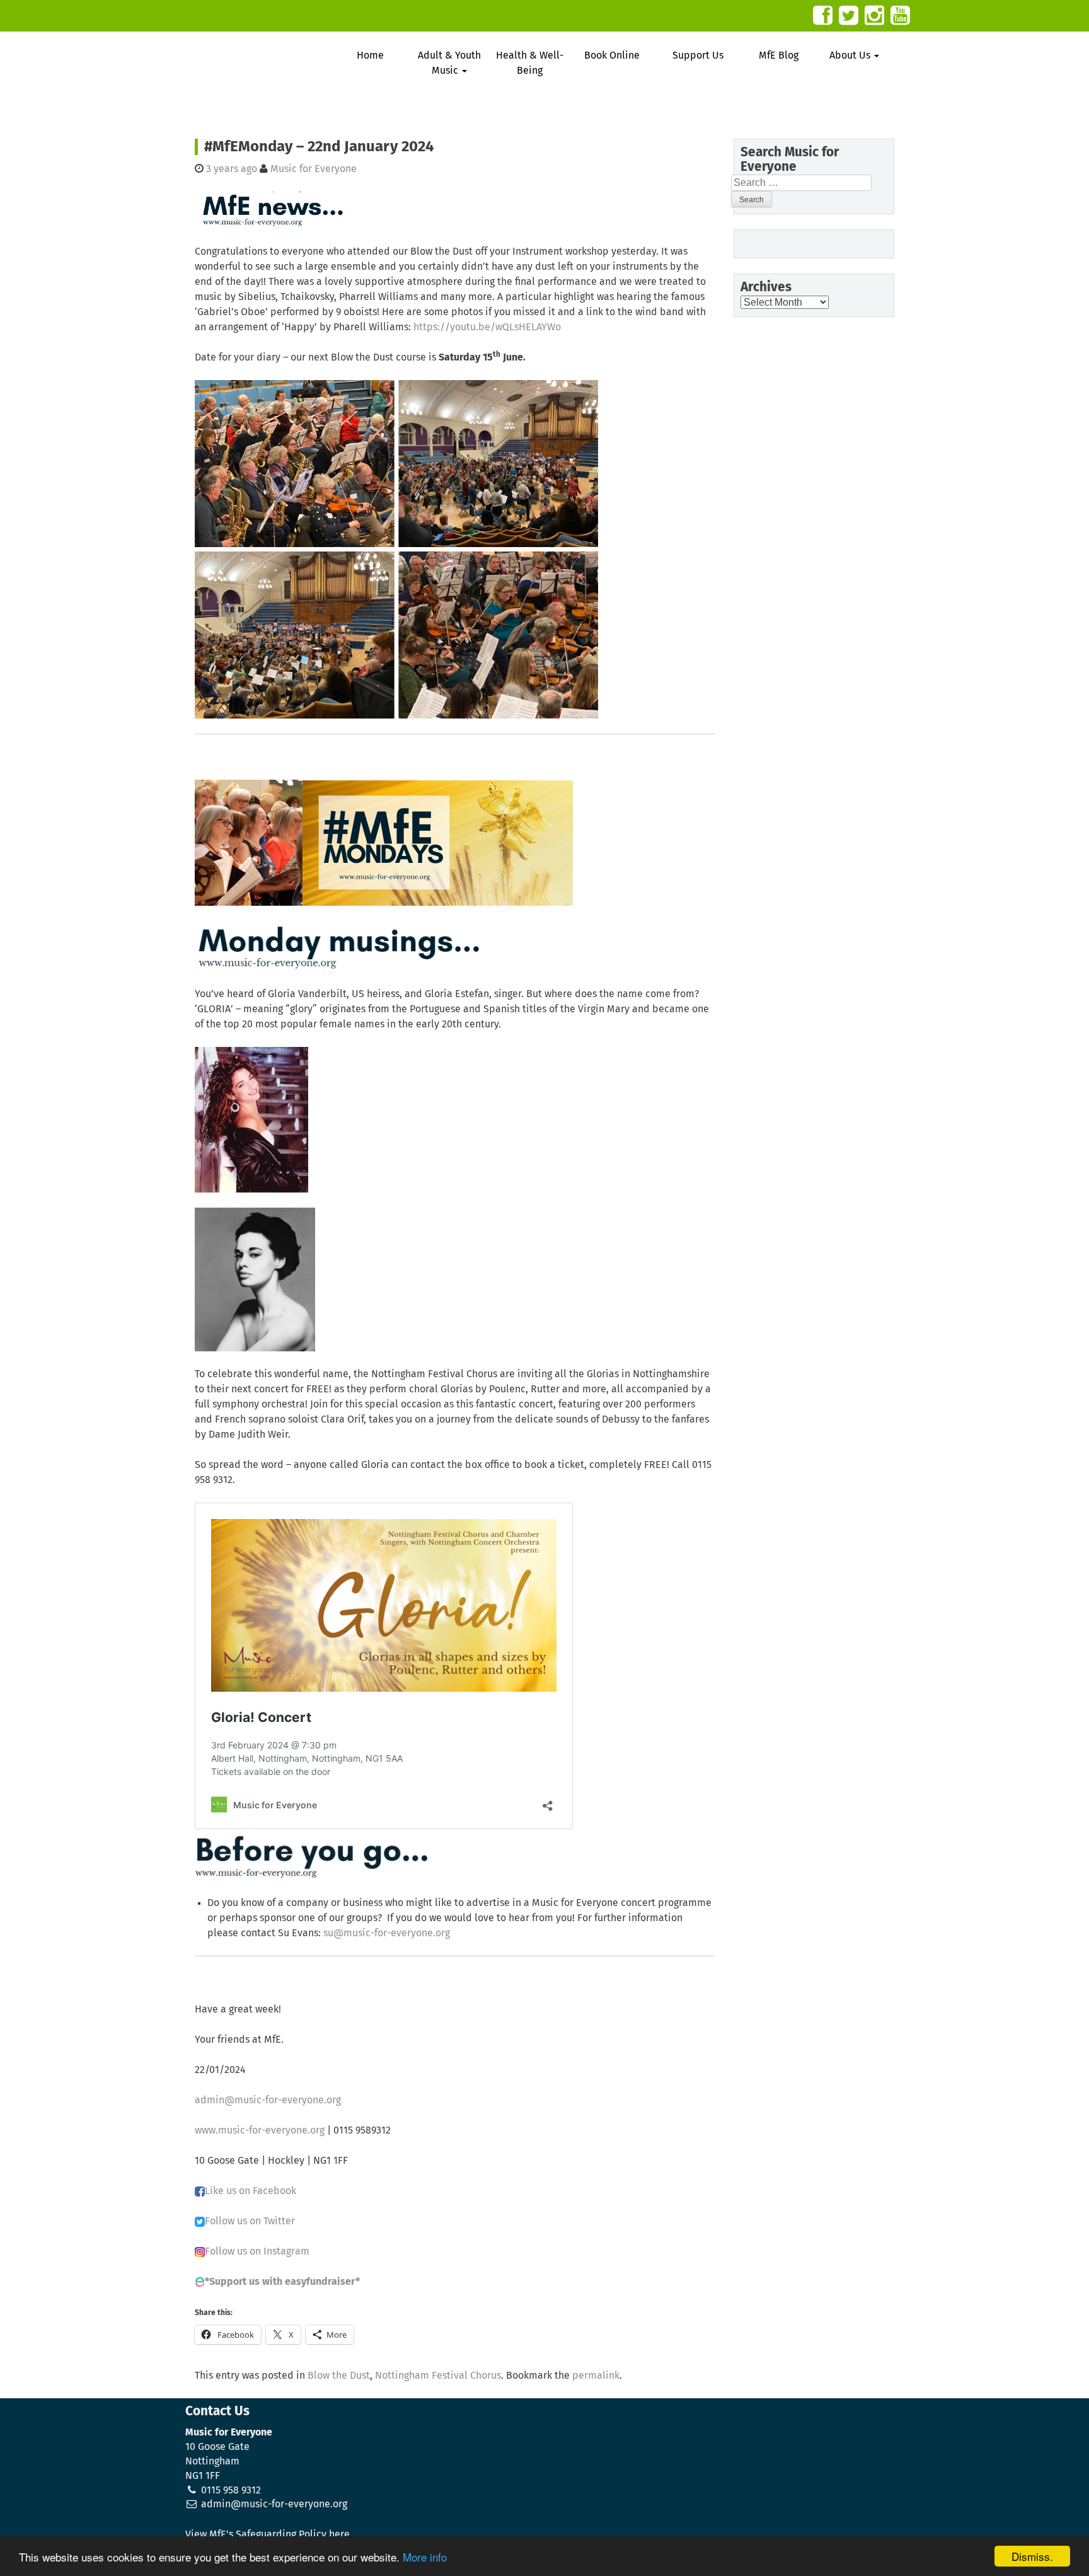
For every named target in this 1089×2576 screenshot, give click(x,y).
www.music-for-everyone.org (260, 2130)
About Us (851, 55)
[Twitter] (849, 15)
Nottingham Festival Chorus (438, 2376)
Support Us (698, 55)
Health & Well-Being (530, 63)
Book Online (612, 55)
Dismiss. (1032, 2556)
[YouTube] (900, 15)
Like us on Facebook (251, 2191)
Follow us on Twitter (250, 2221)
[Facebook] (823, 15)
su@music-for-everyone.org (387, 1933)
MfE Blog (779, 55)
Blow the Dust (339, 2376)
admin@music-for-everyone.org (268, 2100)
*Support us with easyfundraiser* (282, 2282)
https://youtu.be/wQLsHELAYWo (487, 327)
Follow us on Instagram (257, 2251)
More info (425, 2557)
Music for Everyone (314, 169)
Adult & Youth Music (449, 63)
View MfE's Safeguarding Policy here (268, 2534)
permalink (596, 2376)
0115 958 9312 (231, 2490)
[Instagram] (874, 15)
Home (370, 55)
